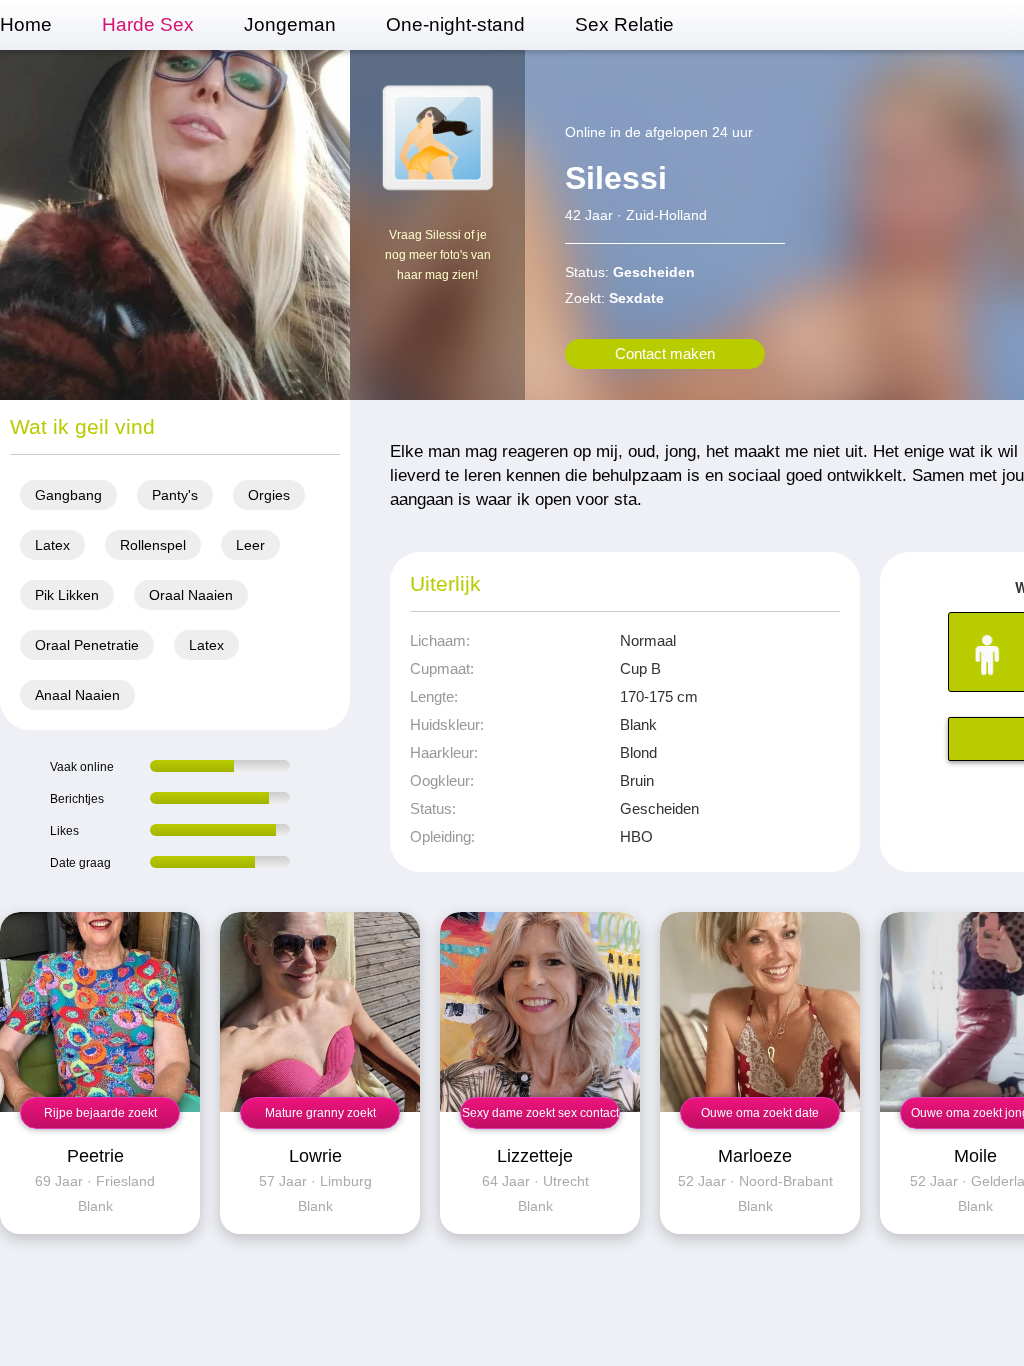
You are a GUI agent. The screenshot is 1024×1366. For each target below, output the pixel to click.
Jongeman (290, 24)
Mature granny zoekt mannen (320, 1117)
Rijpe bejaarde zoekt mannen (100, 1117)
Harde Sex (148, 24)
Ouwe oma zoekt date (760, 1113)
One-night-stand (455, 24)
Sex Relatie (624, 24)
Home (26, 24)
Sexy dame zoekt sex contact (540, 1113)
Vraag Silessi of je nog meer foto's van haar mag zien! (438, 255)
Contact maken (665, 353)
